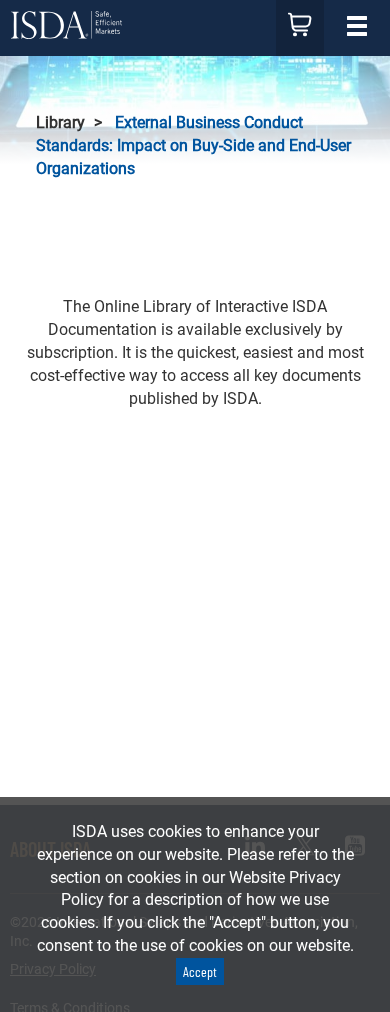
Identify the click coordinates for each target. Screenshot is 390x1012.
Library (60, 122)
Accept (200, 971)
